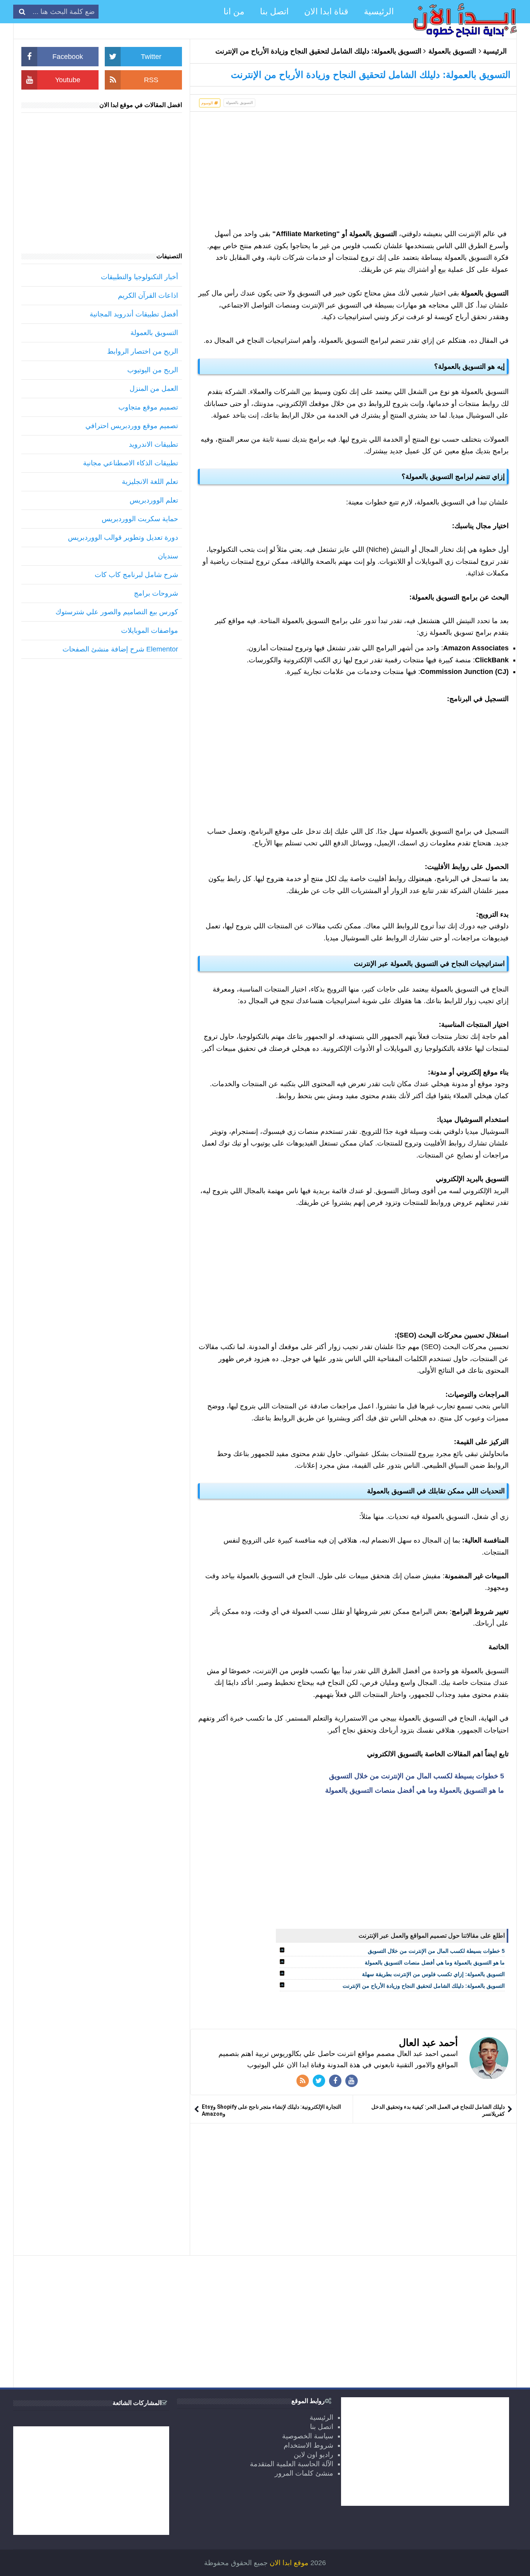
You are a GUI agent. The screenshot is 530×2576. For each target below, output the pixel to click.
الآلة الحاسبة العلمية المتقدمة (292, 2464)
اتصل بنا (322, 2427)
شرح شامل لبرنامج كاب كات (136, 575)
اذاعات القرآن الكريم (148, 295)
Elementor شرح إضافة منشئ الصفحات (120, 649)
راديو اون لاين (313, 2455)
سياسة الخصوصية (308, 2436)
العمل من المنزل (154, 389)
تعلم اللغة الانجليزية (150, 482)
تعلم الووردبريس (154, 500)
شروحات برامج (156, 593)
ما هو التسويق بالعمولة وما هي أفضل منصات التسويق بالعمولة (415, 1790)
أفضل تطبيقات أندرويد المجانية (134, 314)
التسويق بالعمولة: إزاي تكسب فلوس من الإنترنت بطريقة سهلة (433, 1974)
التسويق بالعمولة (452, 51)
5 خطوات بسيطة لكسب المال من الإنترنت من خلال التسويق (417, 1776)
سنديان (168, 556)
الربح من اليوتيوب (153, 370)
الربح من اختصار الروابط (143, 351)
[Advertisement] (353, 174)
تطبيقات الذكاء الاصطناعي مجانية (131, 463)
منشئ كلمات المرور (304, 2473)
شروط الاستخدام (308, 2445)
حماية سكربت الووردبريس (140, 519)
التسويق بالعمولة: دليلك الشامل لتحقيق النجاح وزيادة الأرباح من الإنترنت (424, 1986)
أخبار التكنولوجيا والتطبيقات (139, 277)
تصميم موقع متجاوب (148, 407)
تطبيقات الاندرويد (153, 444)
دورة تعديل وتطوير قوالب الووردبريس (123, 537)
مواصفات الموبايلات (150, 631)
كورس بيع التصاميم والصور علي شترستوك (117, 612)
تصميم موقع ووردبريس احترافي (132, 426)
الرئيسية (495, 51)
